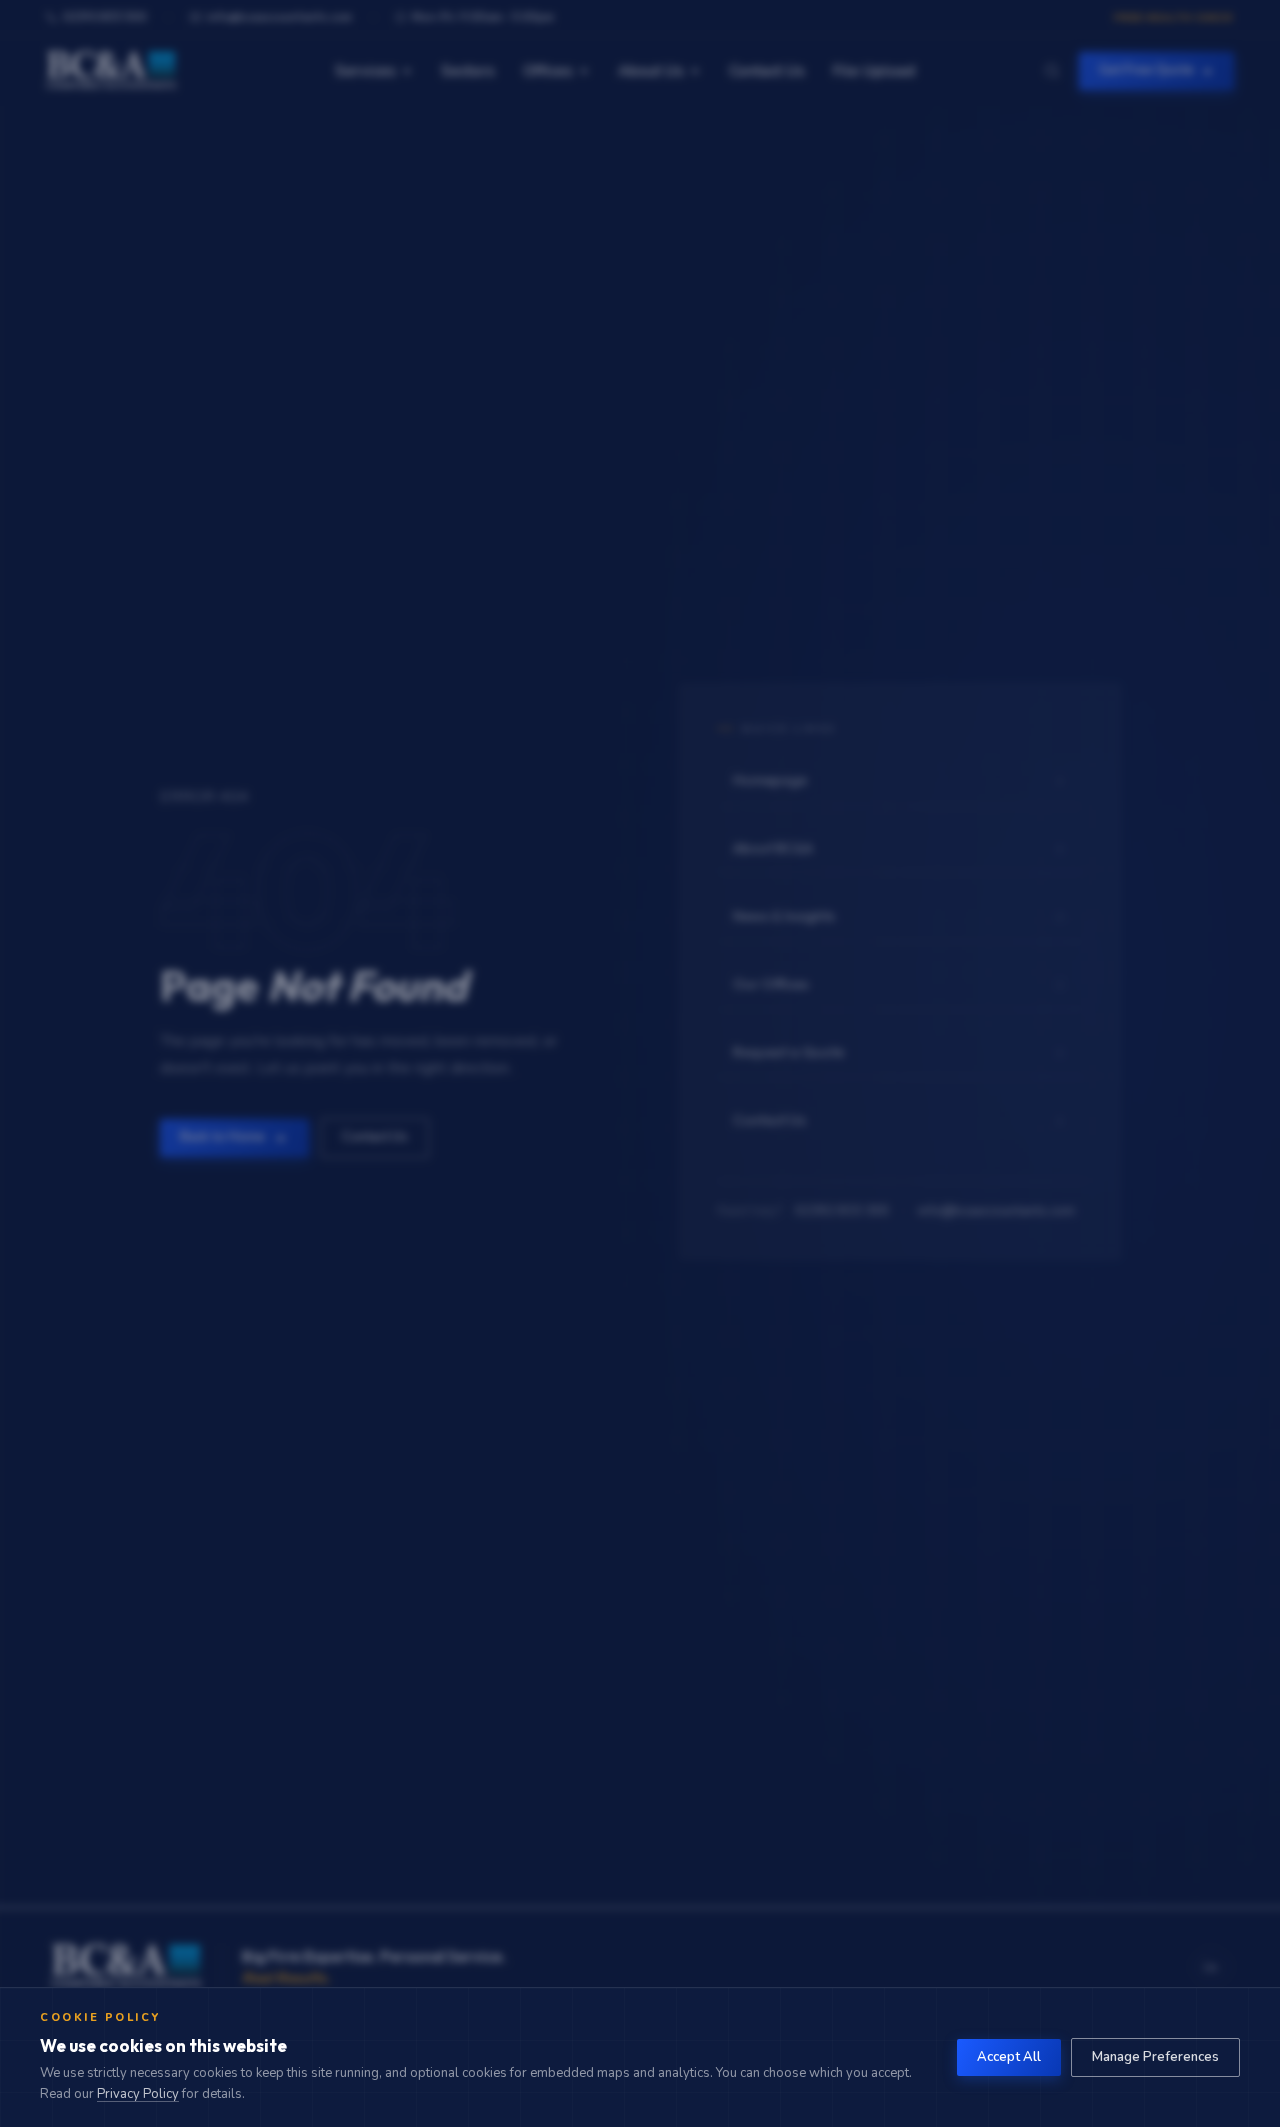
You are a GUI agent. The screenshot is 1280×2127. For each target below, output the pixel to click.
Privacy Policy (138, 2094)
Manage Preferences (1155, 2057)
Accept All (1009, 2057)
